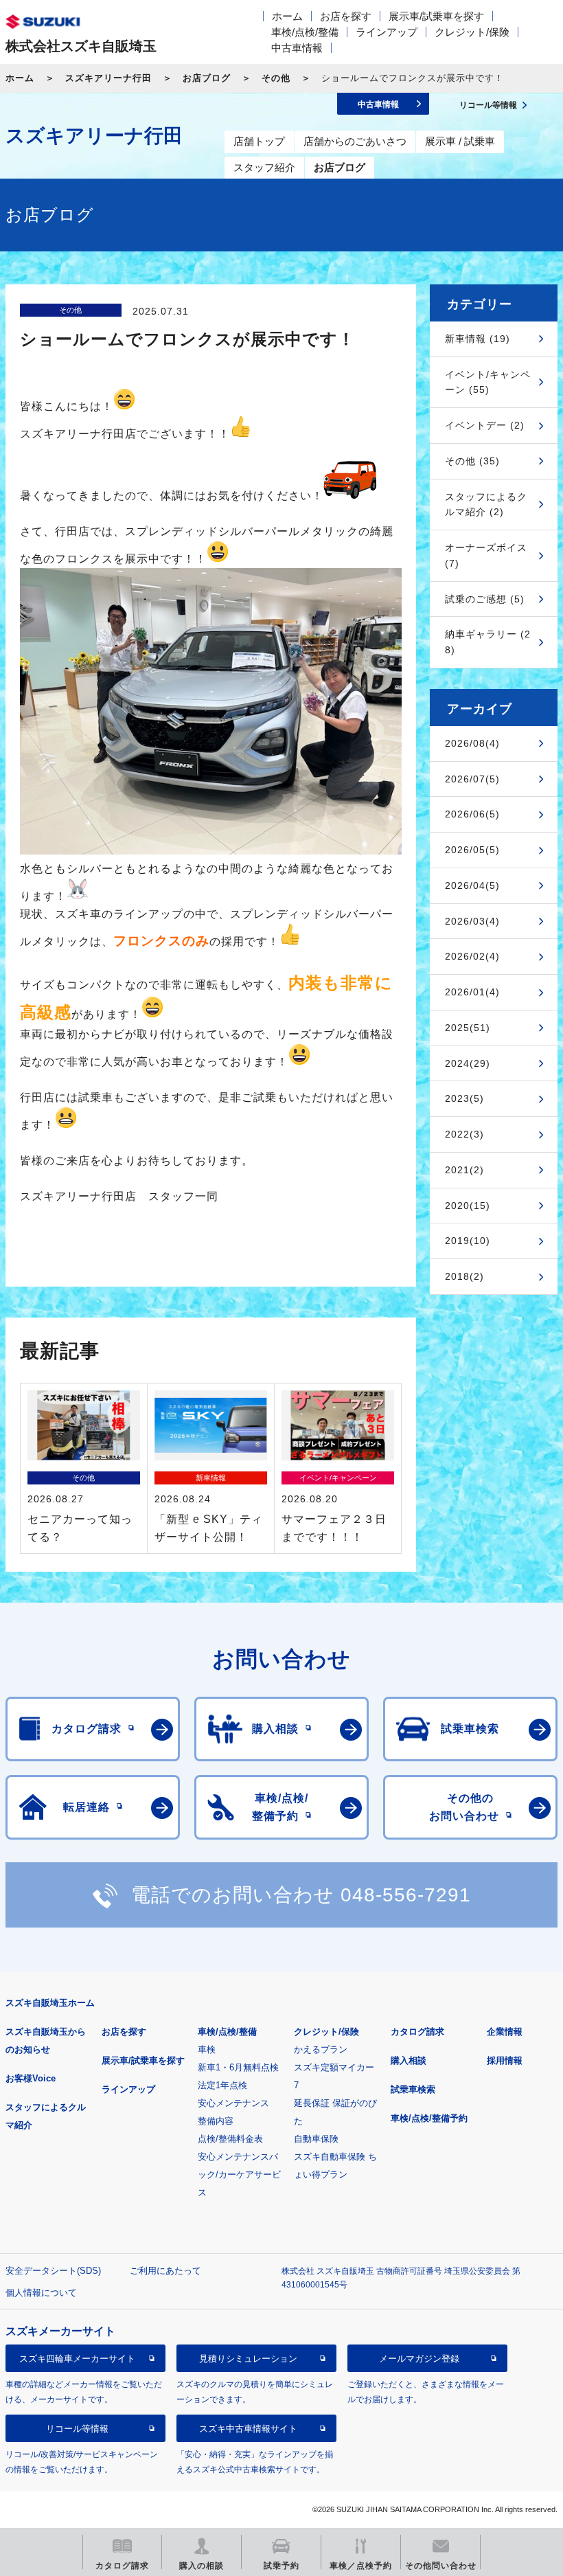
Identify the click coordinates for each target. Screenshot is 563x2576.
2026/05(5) (472, 850)
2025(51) (468, 1028)
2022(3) (464, 1134)
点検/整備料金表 (230, 2139)
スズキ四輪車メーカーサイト (77, 2359)
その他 (276, 78)
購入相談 (409, 2060)
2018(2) (464, 1276)
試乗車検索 (413, 2089)
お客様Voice (31, 2078)
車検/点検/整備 (305, 32)
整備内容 (216, 2121)
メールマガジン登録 (419, 2359)
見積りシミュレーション (248, 2359)
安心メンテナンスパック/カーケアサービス (239, 2174)
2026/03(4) (472, 921)
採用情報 (505, 2060)
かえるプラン (321, 2049)
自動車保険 (316, 2139)
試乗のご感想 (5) (485, 599)
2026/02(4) (472, 956)
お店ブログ (207, 78)
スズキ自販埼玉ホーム (50, 2003)
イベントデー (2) (485, 425)
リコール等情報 (77, 2429)
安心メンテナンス (233, 2103)
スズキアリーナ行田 (108, 78)
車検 (207, 2049)
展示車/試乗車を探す (436, 16)
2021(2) (464, 1170)
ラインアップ (387, 32)
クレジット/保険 (472, 32)
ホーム (287, 16)
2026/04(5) (472, 885)
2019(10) (468, 1241)
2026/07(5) (472, 779)
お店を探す (346, 16)
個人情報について (41, 2293)
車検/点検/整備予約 (429, 2118)
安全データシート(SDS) (53, 2271)
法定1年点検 (222, 2085)
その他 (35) (472, 461)
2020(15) (468, 1206)
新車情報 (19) (478, 339)
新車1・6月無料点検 (238, 2067)
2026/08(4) (472, 743)
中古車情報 (297, 48)
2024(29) (468, 1063)
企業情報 (505, 2032)
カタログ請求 (417, 2032)
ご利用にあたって (165, 2271)
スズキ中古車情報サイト (248, 2429)
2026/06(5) (472, 814)
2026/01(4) (472, 992)
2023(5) (464, 1098)
